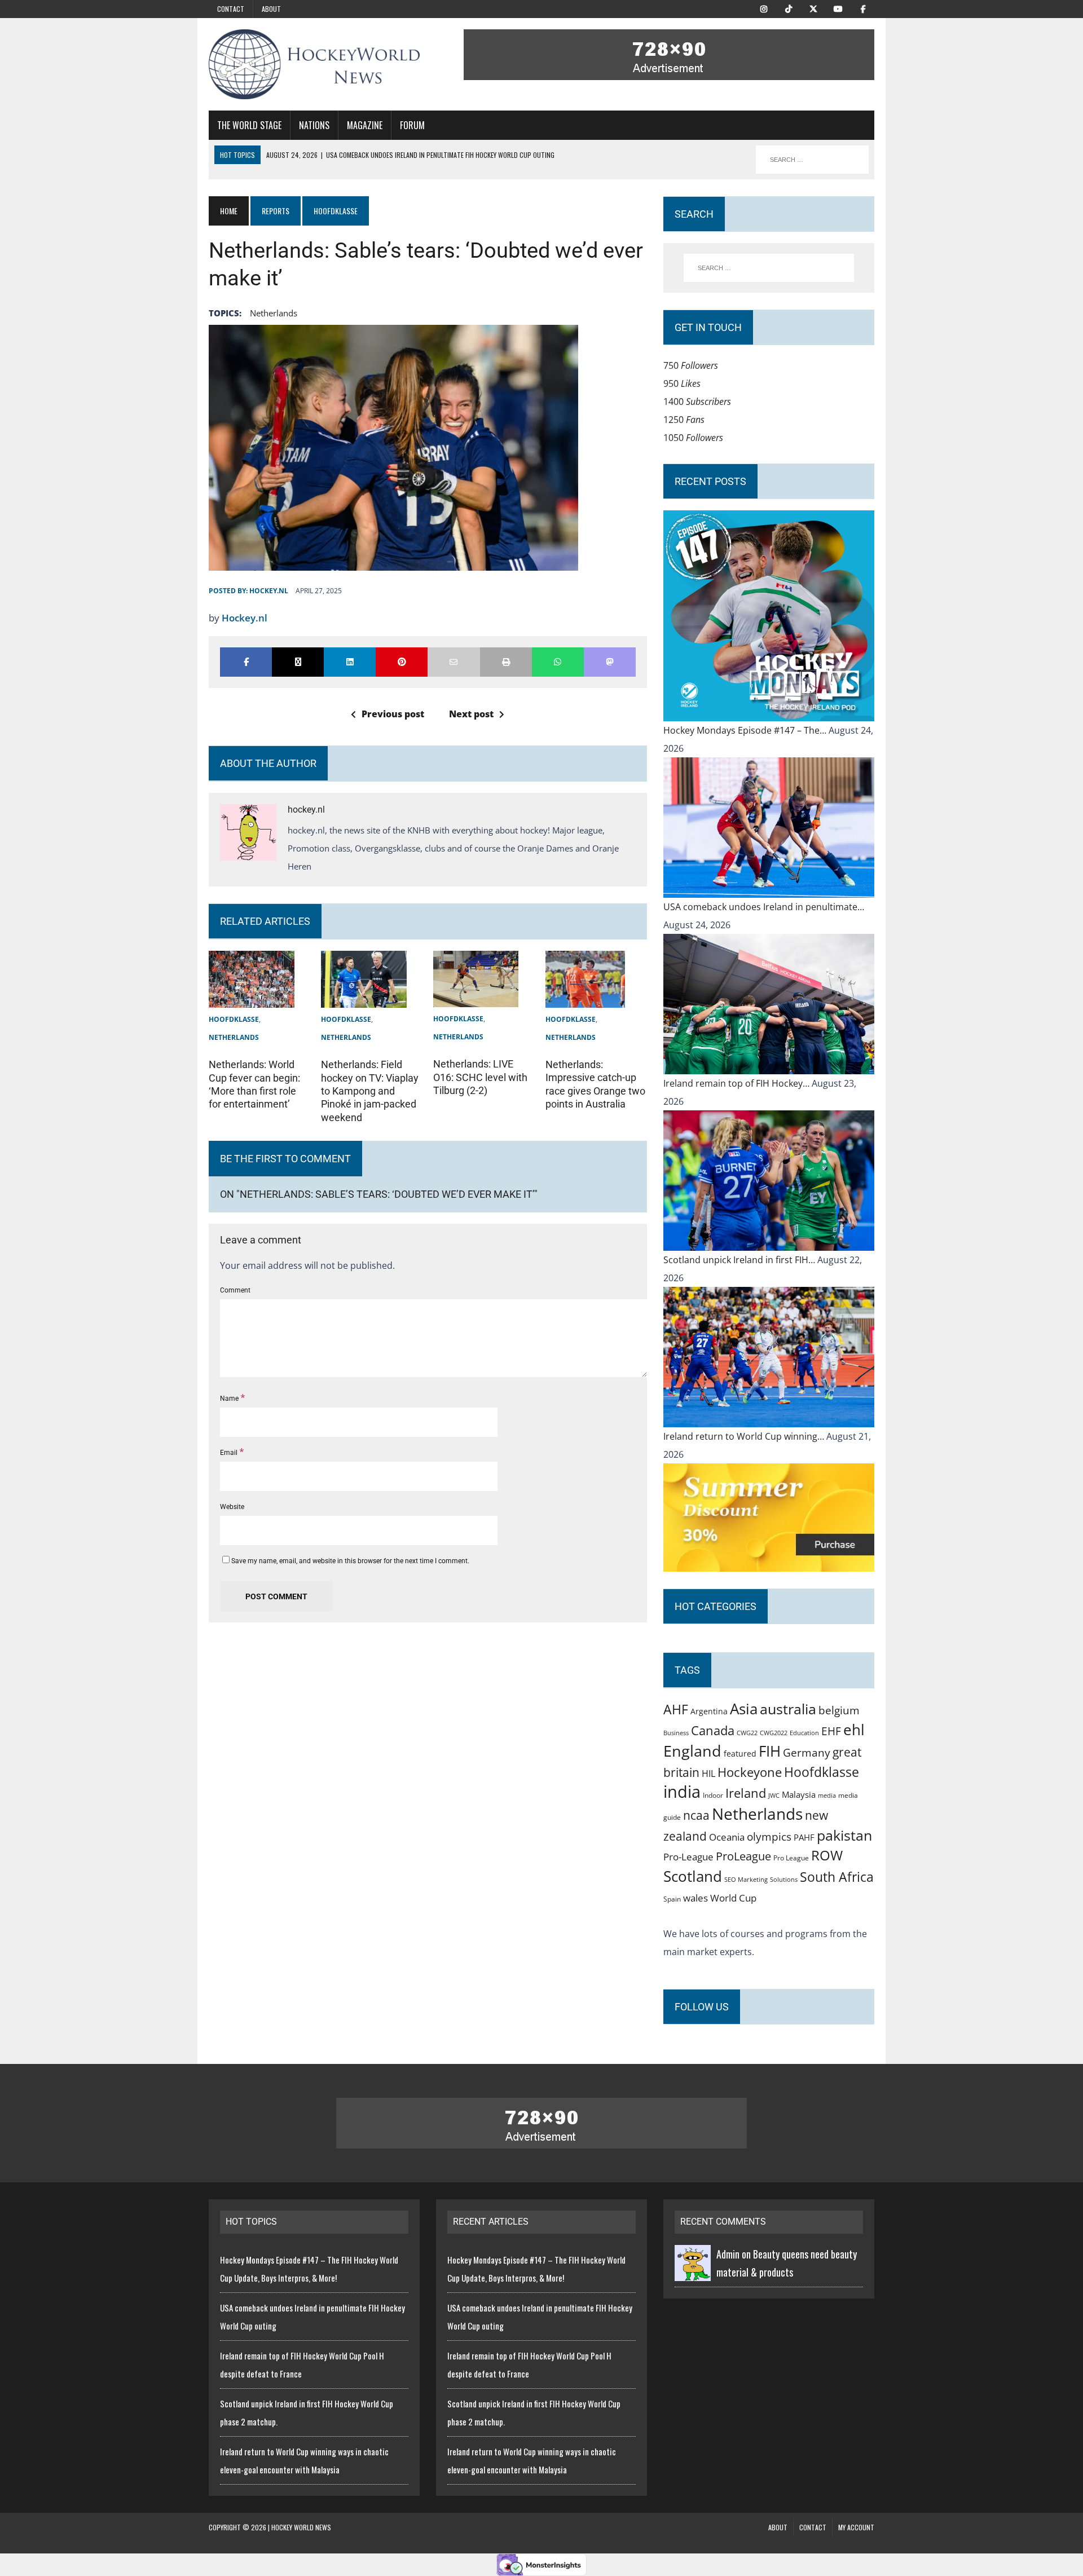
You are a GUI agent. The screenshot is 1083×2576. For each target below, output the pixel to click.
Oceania (727, 1837)
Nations (314, 125)
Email (230, 1453)
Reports (276, 211)
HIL (708, 1774)
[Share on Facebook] (246, 662)
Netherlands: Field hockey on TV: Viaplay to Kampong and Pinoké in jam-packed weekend (370, 1091)
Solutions (784, 1879)
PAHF (804, 1837)
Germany (807, 1752)
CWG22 (747, 1733)
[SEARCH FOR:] (812, 160)
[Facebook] (863, 8)
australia (788, 1709)
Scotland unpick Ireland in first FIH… (740, 1260)
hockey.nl (269, 591)
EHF (831, 1731)
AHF (676, 1709)
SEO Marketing (746, 1879)
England (692, 1751)
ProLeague (743, 1856)
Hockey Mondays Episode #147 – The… (746, 730)
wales (695, 1898)
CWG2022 (774, 1733)
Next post (471, 714)
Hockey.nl (245, 618)
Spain (672, 1899)
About (271, 9)
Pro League (791, 1858)
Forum (412, 125)
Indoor (713, 1795)
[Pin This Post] (402, 662)
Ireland (746, 1793)
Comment (235, 1290)
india (682, 1792)
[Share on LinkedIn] (350, 662)
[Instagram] (764, 8)
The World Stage (249, 125)
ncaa (696, 1815)
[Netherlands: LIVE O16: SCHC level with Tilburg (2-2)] (476, 998)
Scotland (693, 1876)
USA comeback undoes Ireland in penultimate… (764, 907)
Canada (713, 1730)
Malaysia (799, 1794)
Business (676, 1733)
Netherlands (274, 313)
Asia (744, 1709)
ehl (854, 1730)
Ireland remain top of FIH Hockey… (738, 1083)
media (827, 1796)
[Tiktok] (789, 8)
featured (740, 1754)
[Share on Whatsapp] (558, 662)
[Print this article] (506, 662)
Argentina (709, 1711)
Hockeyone (750, 1772)
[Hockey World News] (314, 64)
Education (804, 1733)
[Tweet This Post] (298, 662)
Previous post (393, 714)
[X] (813, 8)
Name (230, 1399)
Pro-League (688, 1857)
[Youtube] (838, 8)
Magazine (365, 125)
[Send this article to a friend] (454, 662)
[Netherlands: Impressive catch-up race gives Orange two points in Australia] (585, 999)
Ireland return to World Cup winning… (745, 1436)
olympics (769, 1836)
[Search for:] (769, 268)
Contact (231, 9)
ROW (827, 1855)
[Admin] (693, 2272)
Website (232, 1507)
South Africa (837, 1877)
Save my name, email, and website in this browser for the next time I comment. (350, 1561)
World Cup (733, 1898)
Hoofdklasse (234, 1019)
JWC (774, 1795)
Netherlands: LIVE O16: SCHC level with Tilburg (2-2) (480, 1077)
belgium (839, 1710)
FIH (770, 1751)
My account (856, 2527)
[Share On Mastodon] (610, 662)
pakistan (844, 1835)
